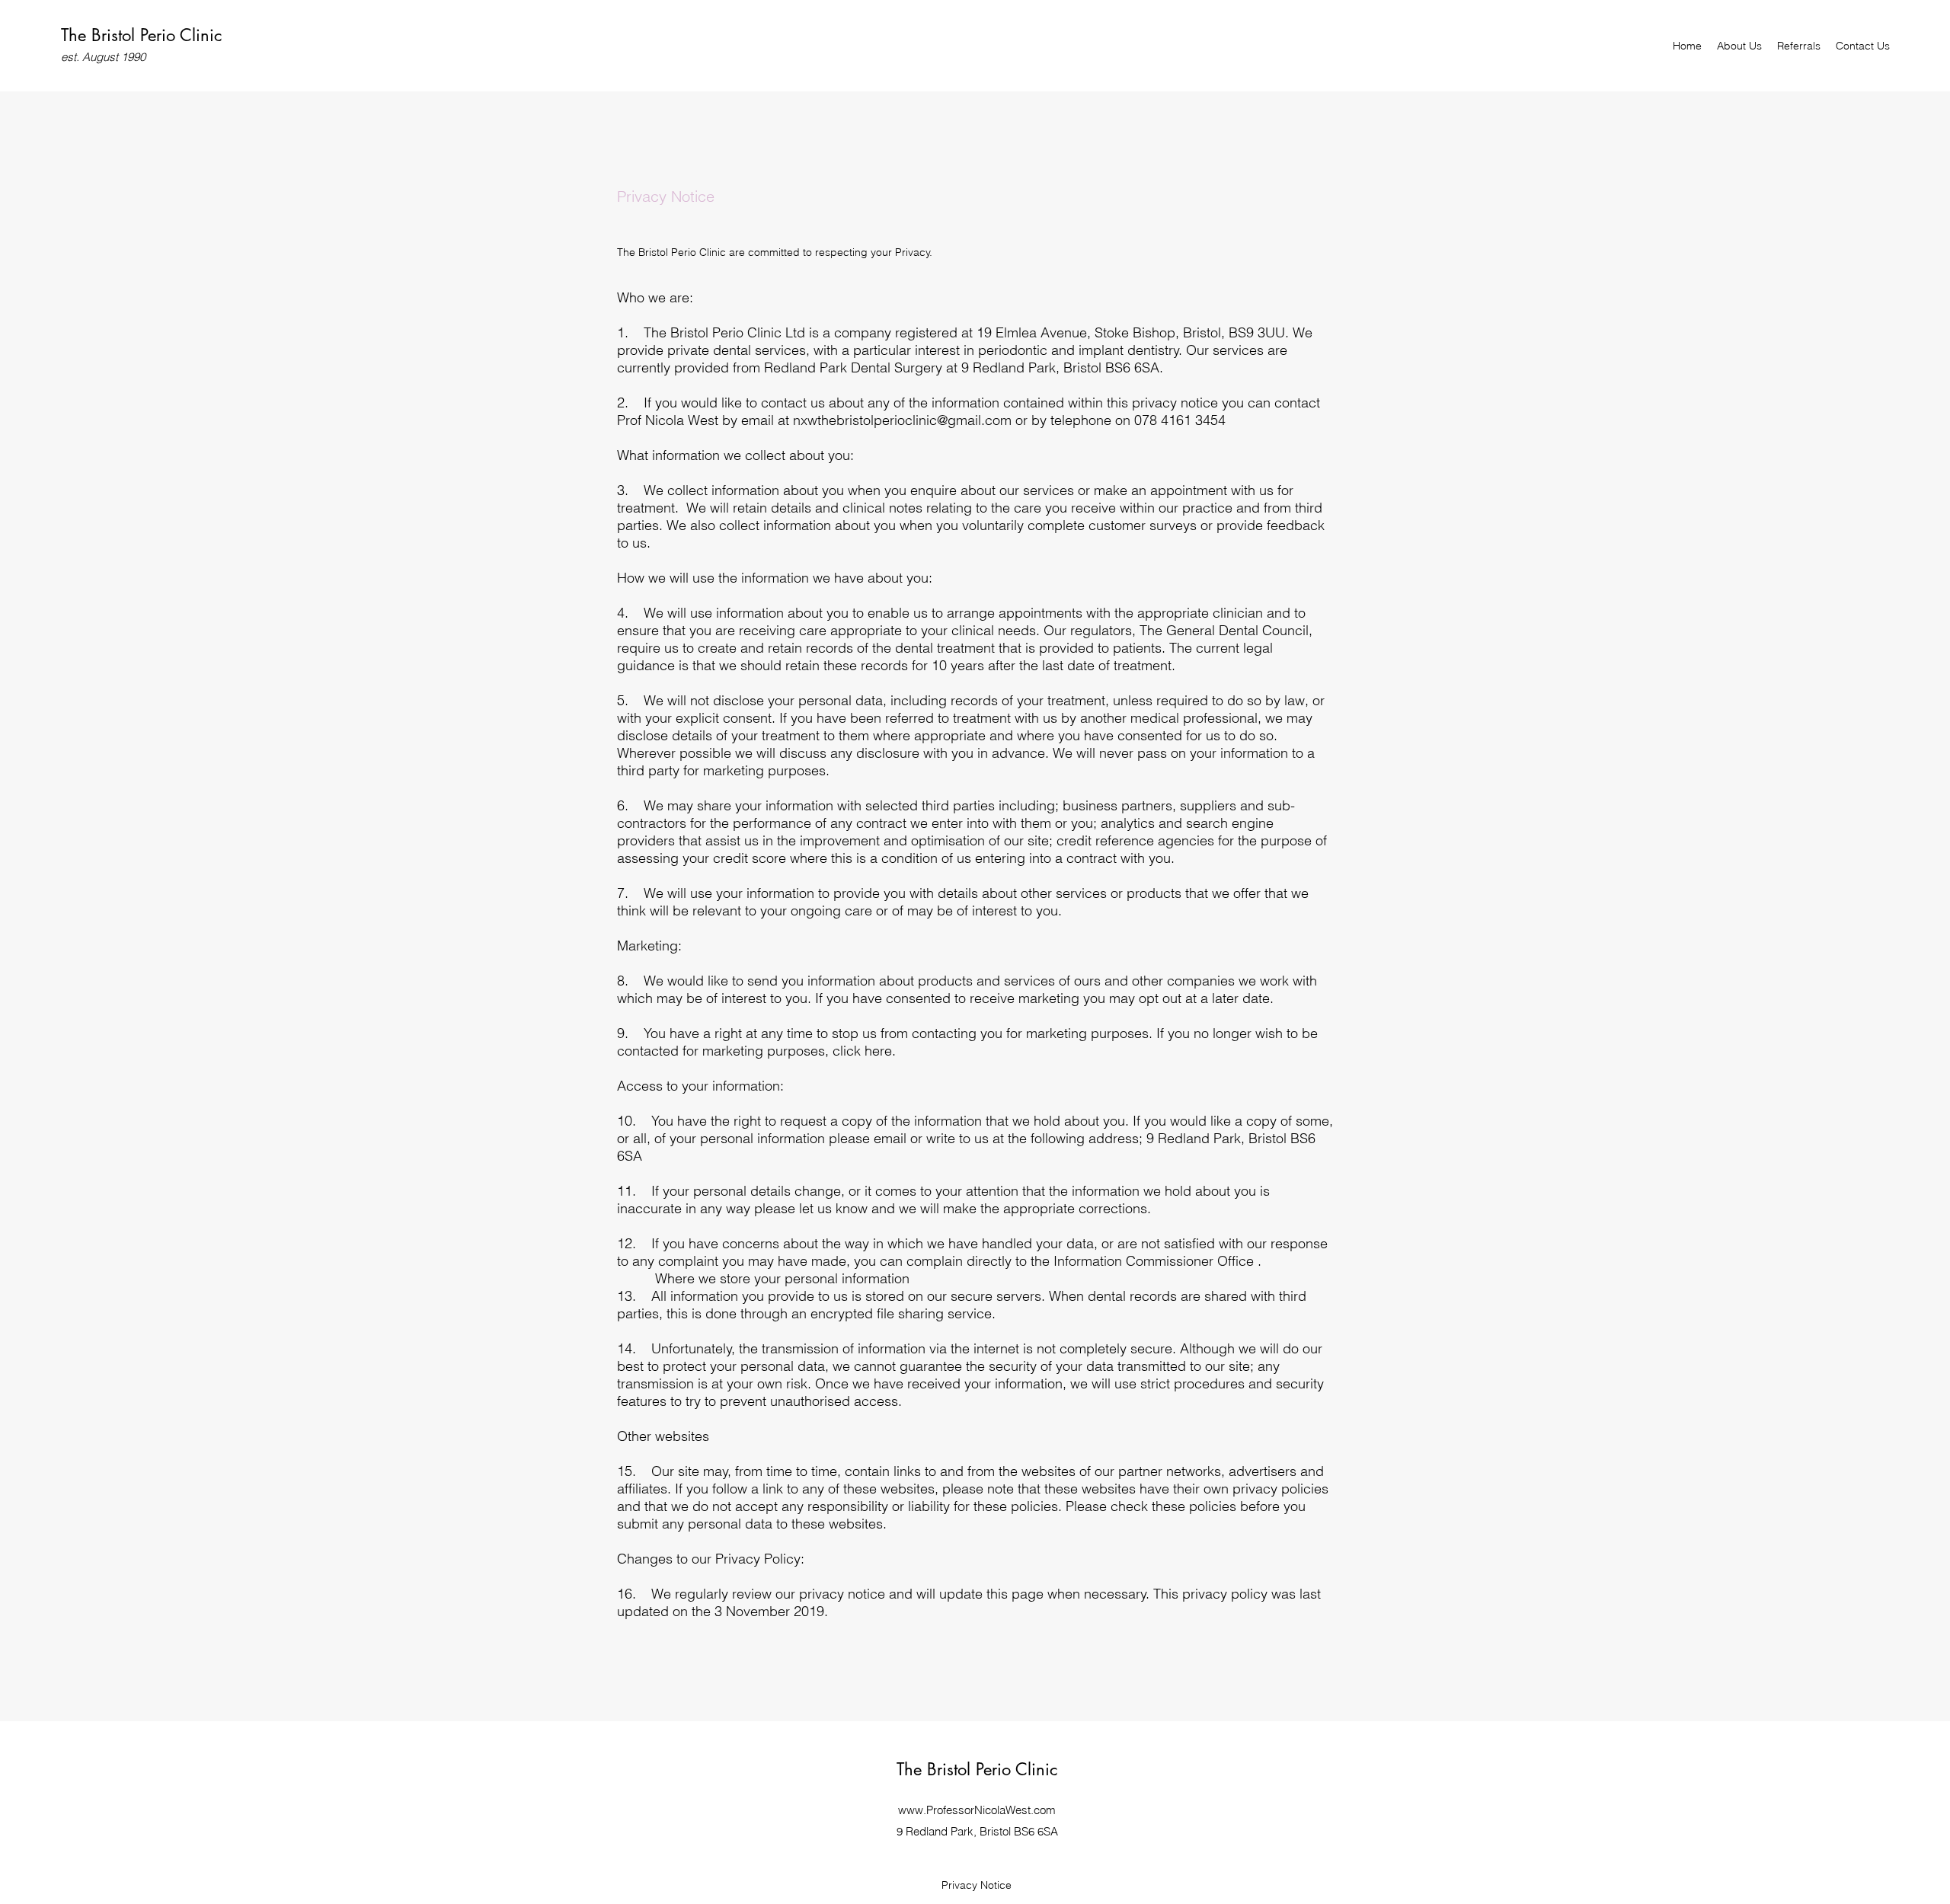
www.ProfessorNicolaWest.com (977, 1810)
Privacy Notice (977, 1885)
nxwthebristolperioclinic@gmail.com (902, 420)
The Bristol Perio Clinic (141, 35)
